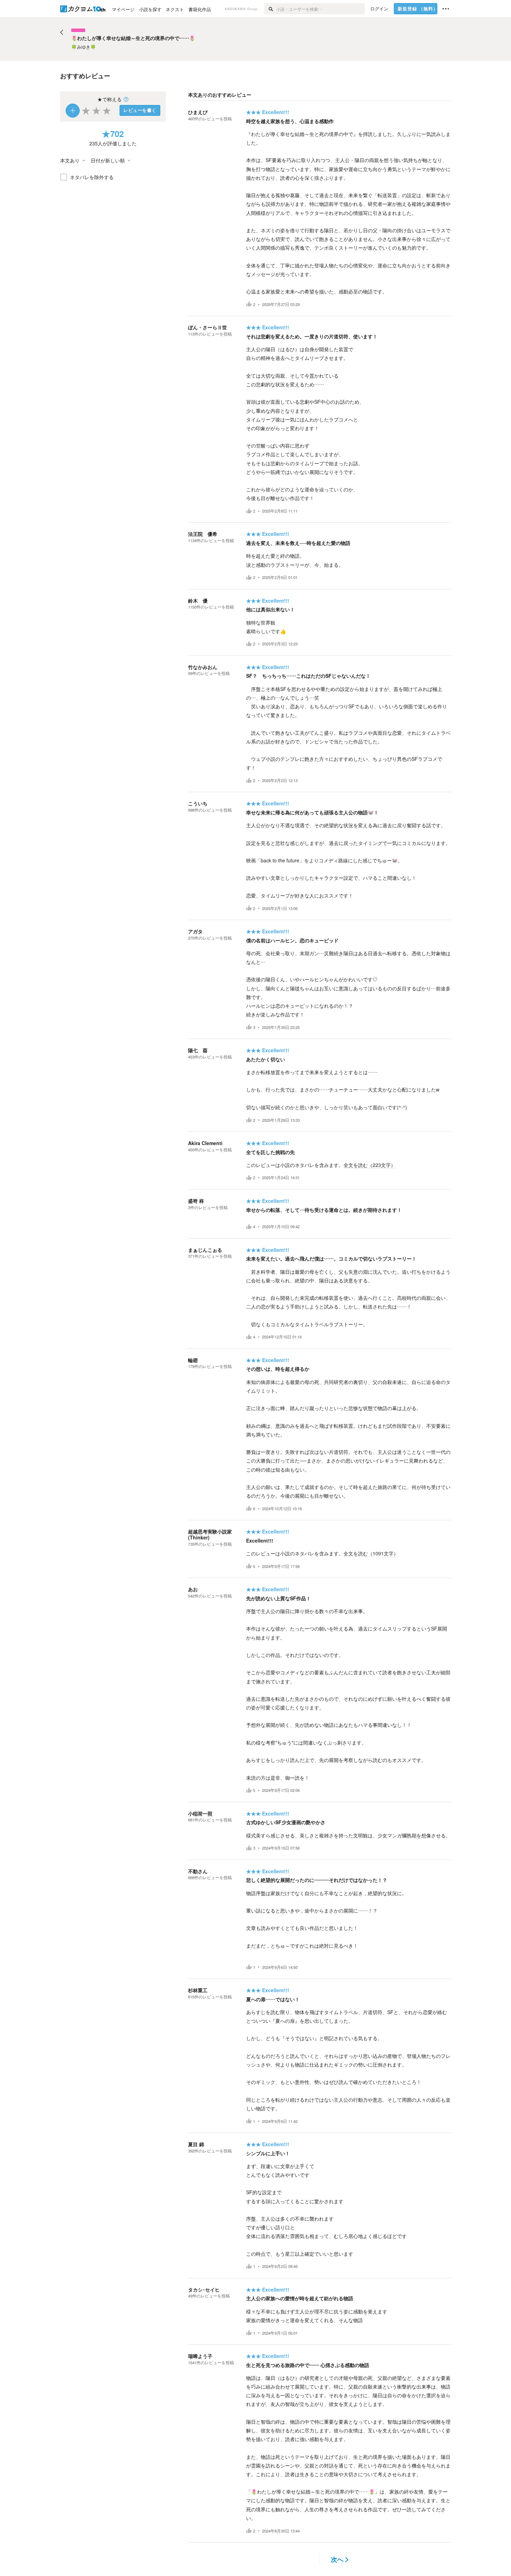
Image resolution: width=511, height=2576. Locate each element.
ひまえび (198, 112)
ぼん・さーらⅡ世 (208, 327)
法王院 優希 (203, 534)
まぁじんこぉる (205, 1250)
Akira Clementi (205, 1143)
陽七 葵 (198, 1050)
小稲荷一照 (200, 1813)
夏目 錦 (196, 2144)
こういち (198, 803)
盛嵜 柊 (196, 1201)
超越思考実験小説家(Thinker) (210, 1534)
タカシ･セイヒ (204, 2289)
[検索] (270, 9)
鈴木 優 (198, 601)
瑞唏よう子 (200, 2356)
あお (193, 1589)
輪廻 (193, 1360)
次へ (337, 2559)
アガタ (195, 931)
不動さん (198, 1871)
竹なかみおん (203, 667)
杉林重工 (198, 1990)
